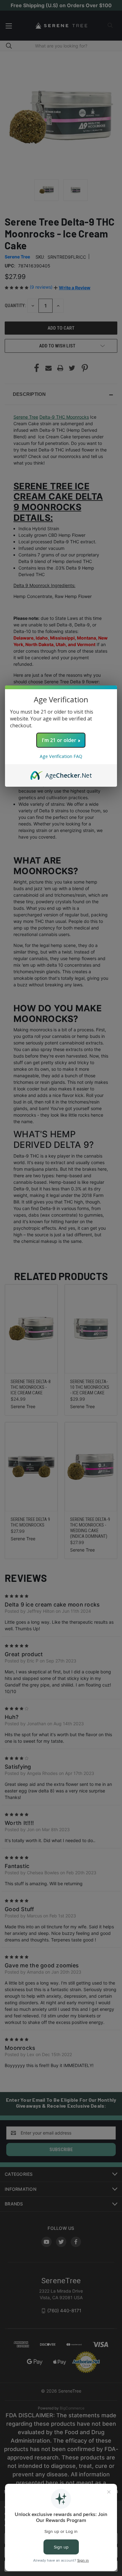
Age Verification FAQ (61, 756)
